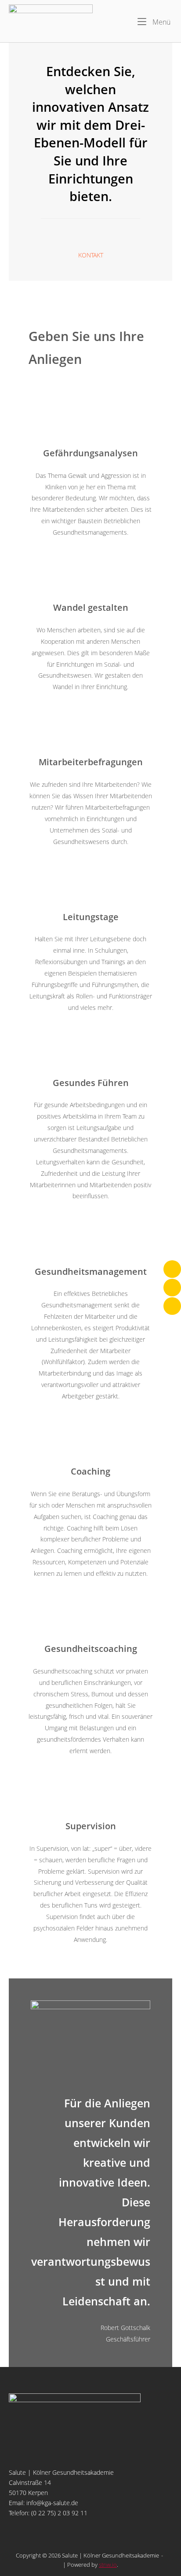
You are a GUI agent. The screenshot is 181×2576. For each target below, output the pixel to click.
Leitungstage (91, 917)
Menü (161, 22)
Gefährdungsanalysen (90, 453)
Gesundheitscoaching (91, 1648)
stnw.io (108, 2565)
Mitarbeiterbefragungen (91, 762)
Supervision (91, 1826)
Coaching (90, 1471)
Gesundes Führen (91, 1083)
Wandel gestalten (91, 607)
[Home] (51, 20)
